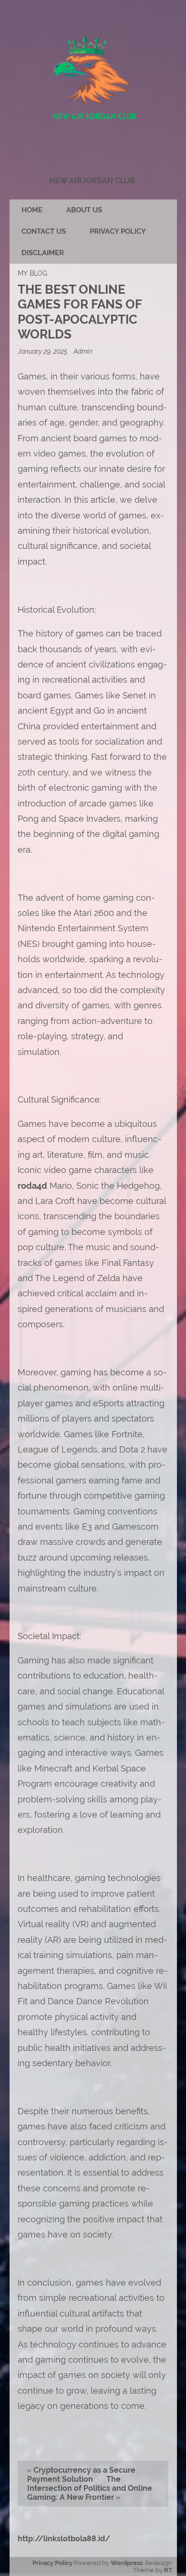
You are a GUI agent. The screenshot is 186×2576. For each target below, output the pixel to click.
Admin (83, 351)
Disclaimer (43, 253)
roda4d (32, 1186)
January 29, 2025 (43, 351)
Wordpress (127, 2563)
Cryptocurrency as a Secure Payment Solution (81, 2475)
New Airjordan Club (92, 181)
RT (168, 2570)
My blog (32, 273)
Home (32, 210)
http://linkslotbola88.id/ (64, 2539)
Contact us (44, 231)
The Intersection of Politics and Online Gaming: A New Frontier (90, 2488)
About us (84, 210)
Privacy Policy (118, 231)
